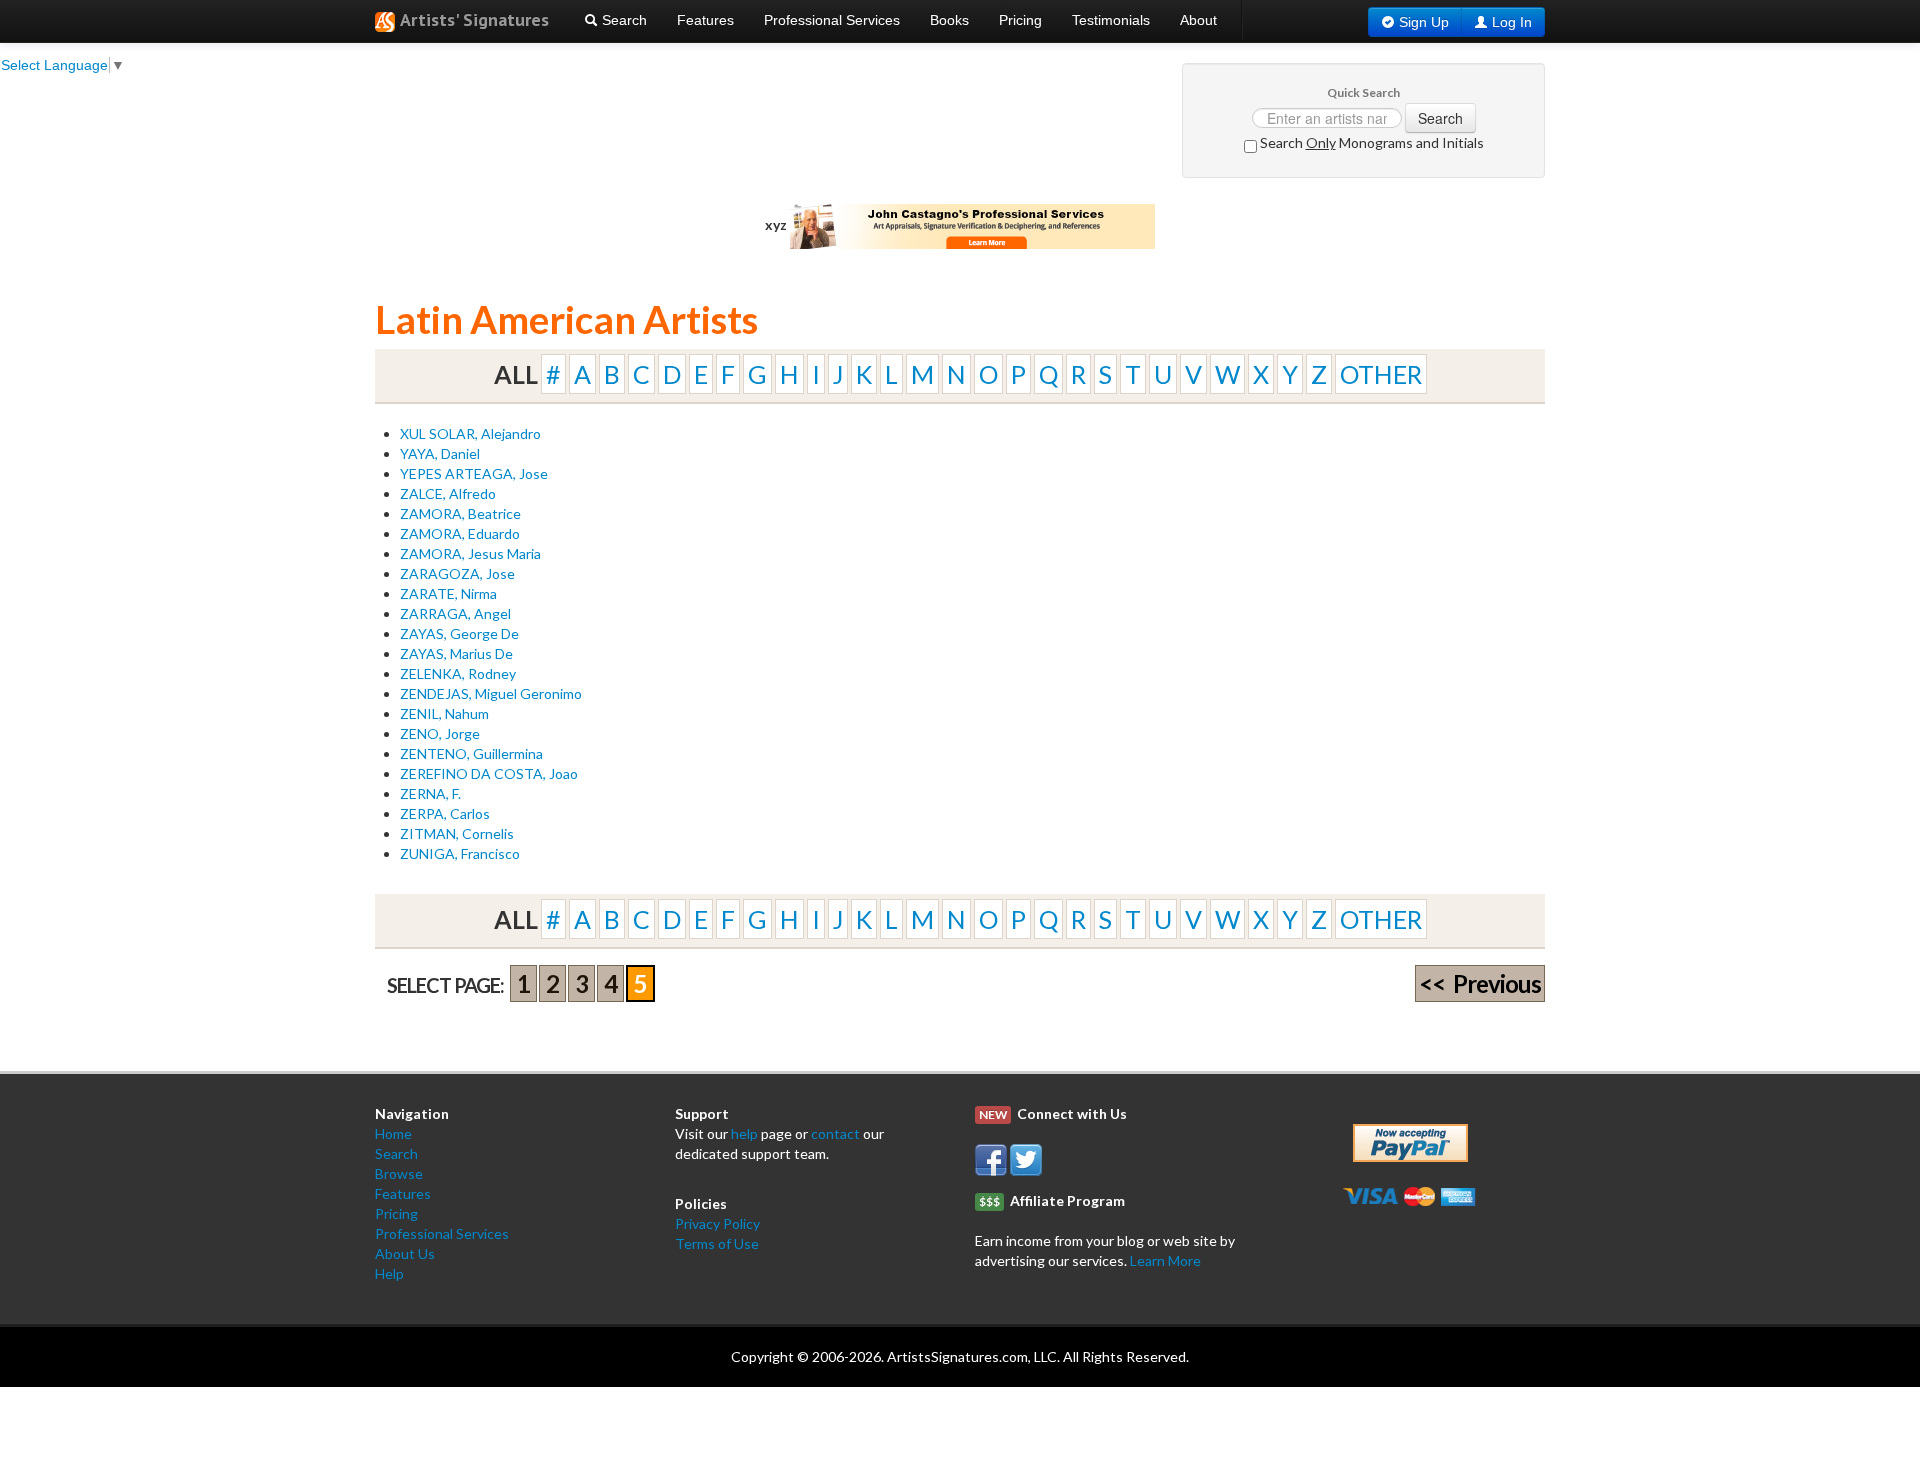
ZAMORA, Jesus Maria (470, 553)
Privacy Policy (717, 1223)
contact (835, 1133)
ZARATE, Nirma (448, 593)
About (1198, 20)
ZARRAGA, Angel (455, 613)
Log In (1512, 22)
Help (389, 1273)
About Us (405, 1253)
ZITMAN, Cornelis (457, 833)
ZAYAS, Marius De (456, 653)
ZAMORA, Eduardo (460, 533)
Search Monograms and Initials (1370, 142)
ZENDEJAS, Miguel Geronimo (491, 693)
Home (393, 1133)
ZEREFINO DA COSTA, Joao (489, 773)
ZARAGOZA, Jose (457, 573)
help (744, 1133)
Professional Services (832, 20)
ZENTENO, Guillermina (471, 753)
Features (705, 20)
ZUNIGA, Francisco (460, 853)
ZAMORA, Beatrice (460, 513)
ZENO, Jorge (440, 733)
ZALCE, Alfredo (448, 493)
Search (622, 20)
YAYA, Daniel (440, 453)
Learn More (1165, 1260)
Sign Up (1424, 22)
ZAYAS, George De (459, 633)
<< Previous (1480, 983)
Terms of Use (717, 1243)
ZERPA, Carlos (445, 813)
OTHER (1381, 374)
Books (949, 20)
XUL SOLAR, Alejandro (470, 433)
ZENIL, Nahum (444, 713)
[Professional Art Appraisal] (973, 224)
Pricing (1020, 20)
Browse (399, 1173)
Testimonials (1111, 20)
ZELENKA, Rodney (458, 673)
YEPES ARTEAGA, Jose (474, 473)
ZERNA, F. (430, 793)
